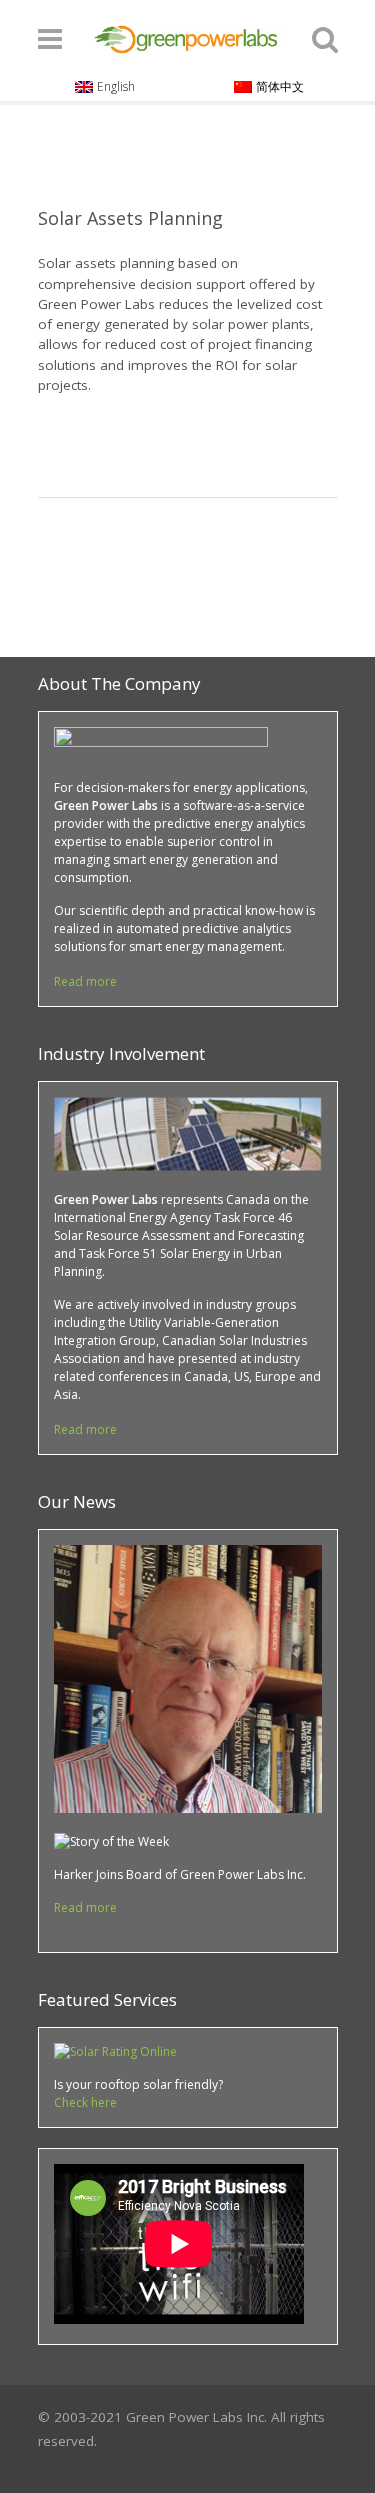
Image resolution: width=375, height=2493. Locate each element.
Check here (85, 2102)
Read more (85, 981)
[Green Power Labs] (187, 35)
